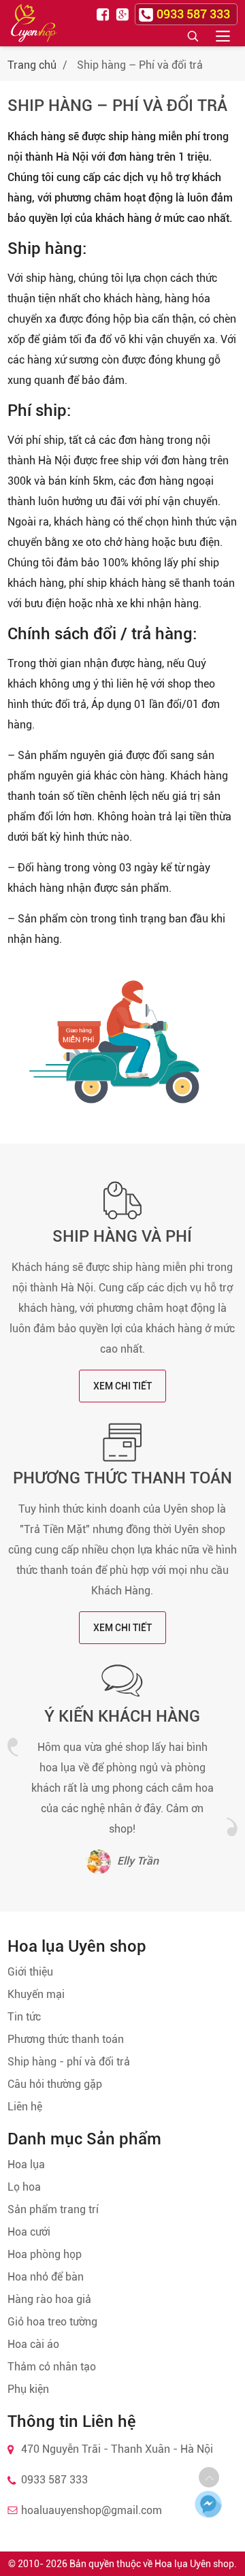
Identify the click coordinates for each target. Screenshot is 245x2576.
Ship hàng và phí (122, 1236)
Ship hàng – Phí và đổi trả (117, 106)
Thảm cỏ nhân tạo (52, 2367)
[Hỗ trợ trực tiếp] (209, 2504)
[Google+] (124, 14)
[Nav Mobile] (223, 35)
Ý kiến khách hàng (122, 1716)
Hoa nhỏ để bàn (46, 2277)
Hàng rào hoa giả (49, 2299)
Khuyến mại (36, 1994)
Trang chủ (32, 65)
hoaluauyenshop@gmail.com (92, 2510)
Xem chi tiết (122, 1386)
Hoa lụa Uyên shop (194, 2564)
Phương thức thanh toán (122, 1478)
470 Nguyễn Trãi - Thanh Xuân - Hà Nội (117, 2449)
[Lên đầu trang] (209, 2477)
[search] (193, 35)
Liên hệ (25, 2107)
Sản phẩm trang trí (53, 2209)
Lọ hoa (24, 2187)
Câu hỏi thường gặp (55, 2084)
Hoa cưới (29, 2232)
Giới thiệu (30, 1972)
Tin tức (24, 2017)
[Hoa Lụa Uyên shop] (34, 23)
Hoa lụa (26, 2164)
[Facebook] (105, 14)
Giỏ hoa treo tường (52, 2322)
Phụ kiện (28, 2389)
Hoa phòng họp (45, 2254)
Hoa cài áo (33, 2344)
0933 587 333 (54, 2480)
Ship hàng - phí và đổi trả (69, 2062)
